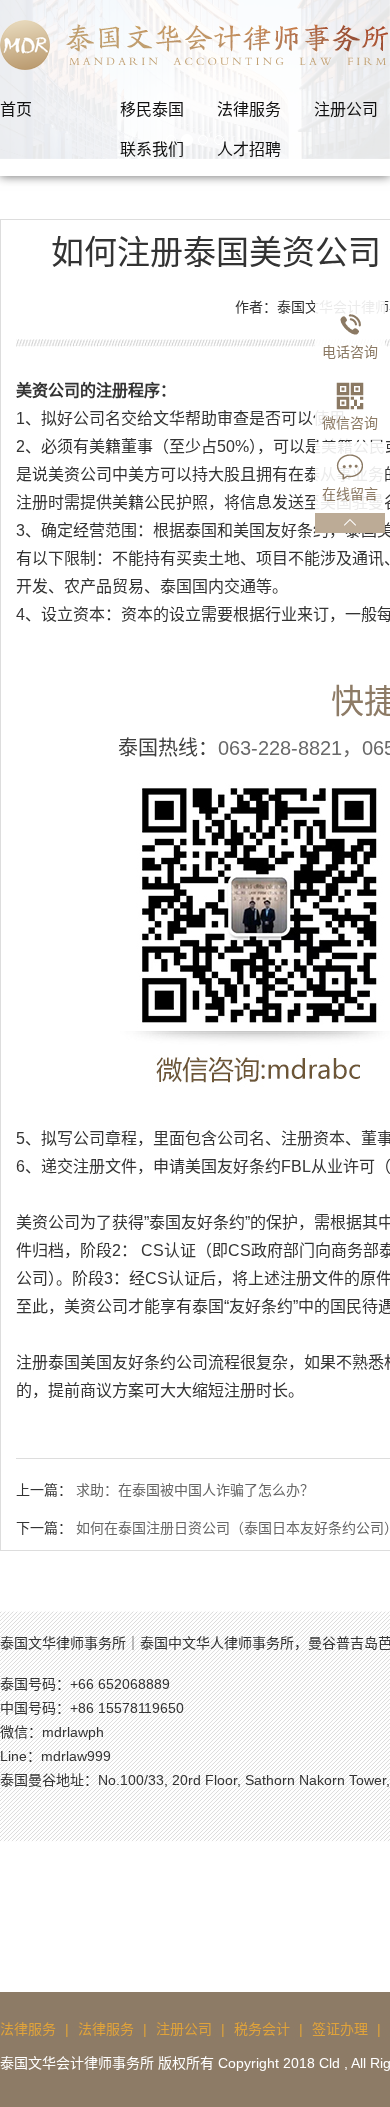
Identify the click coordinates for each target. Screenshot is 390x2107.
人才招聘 (249, 149)
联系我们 (152, 149)
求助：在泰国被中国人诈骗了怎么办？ (195, 1490)
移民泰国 (152, 109)
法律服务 (249, 109)
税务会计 (262, 2029)
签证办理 (340, 2029)
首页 (16, 109)
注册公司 (184, 2029)
